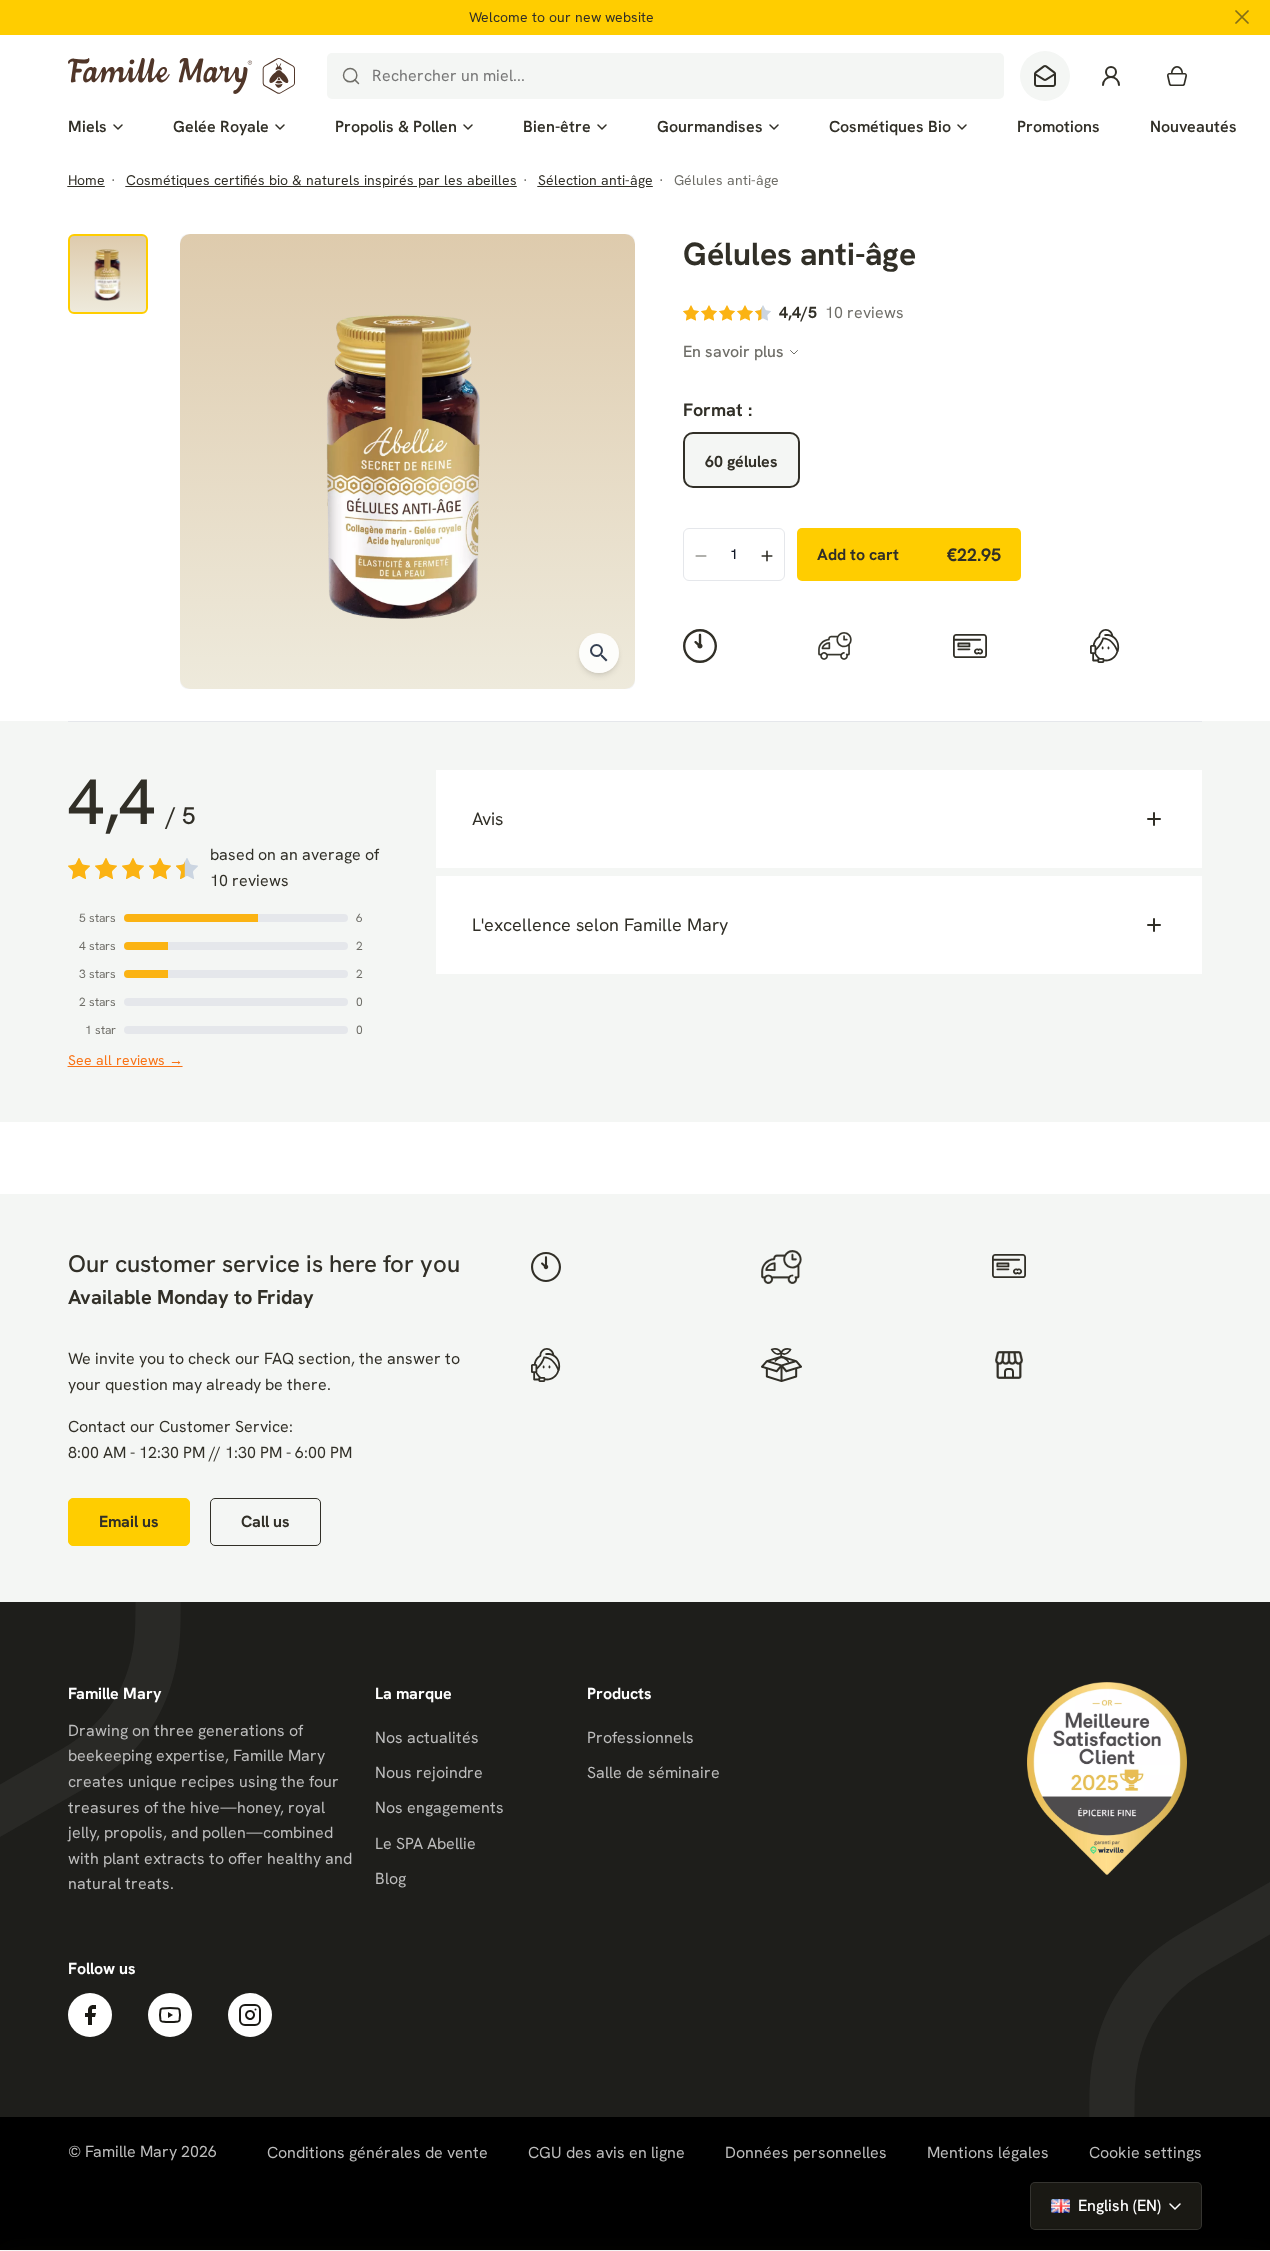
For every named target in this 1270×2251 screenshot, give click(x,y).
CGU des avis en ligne (606, 2152)
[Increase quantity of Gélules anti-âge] (767, 555)
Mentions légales (988, 2152)
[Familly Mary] (181, 76)
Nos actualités (427, 1737)
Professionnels (640, 1737)
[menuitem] (95, 127)
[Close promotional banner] (1242, 17)
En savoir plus (733, 351)
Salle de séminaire (653, 1772)
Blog (390, 1878)
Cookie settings (1145, 2153)
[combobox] (666, 76)
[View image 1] (108, 274)
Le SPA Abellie (425, 1843)
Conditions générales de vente (377, 2152)
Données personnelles (806, 2152)
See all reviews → (125, 1060)
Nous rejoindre (429, 1772)
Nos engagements (439, 1807)
